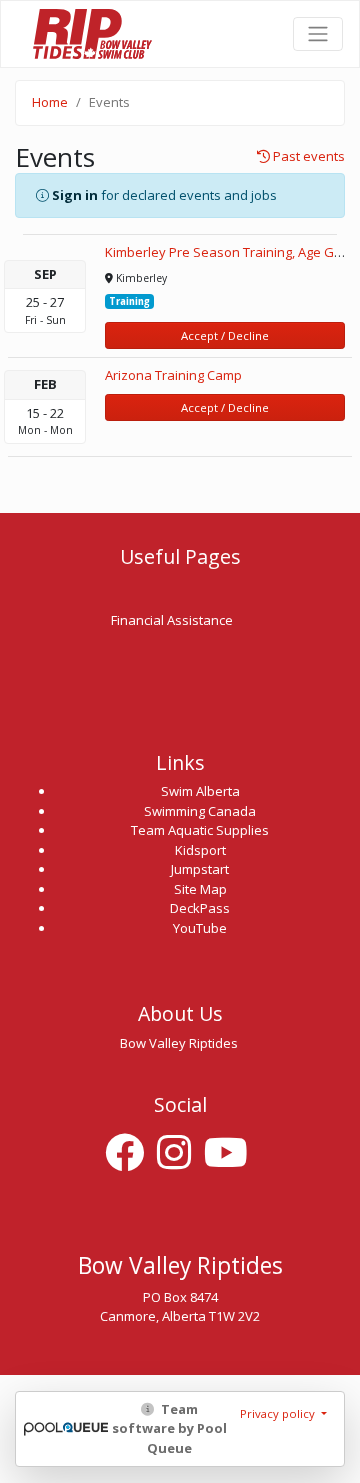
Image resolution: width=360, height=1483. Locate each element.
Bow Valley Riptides (91, 33)
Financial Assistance (172, 620)
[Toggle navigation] (318, 34)
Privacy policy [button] (279, 1413)
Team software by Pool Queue (169, 1428)
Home (50, 102)
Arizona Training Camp (173, 375)
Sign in (75, 195)
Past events (307, 157)
